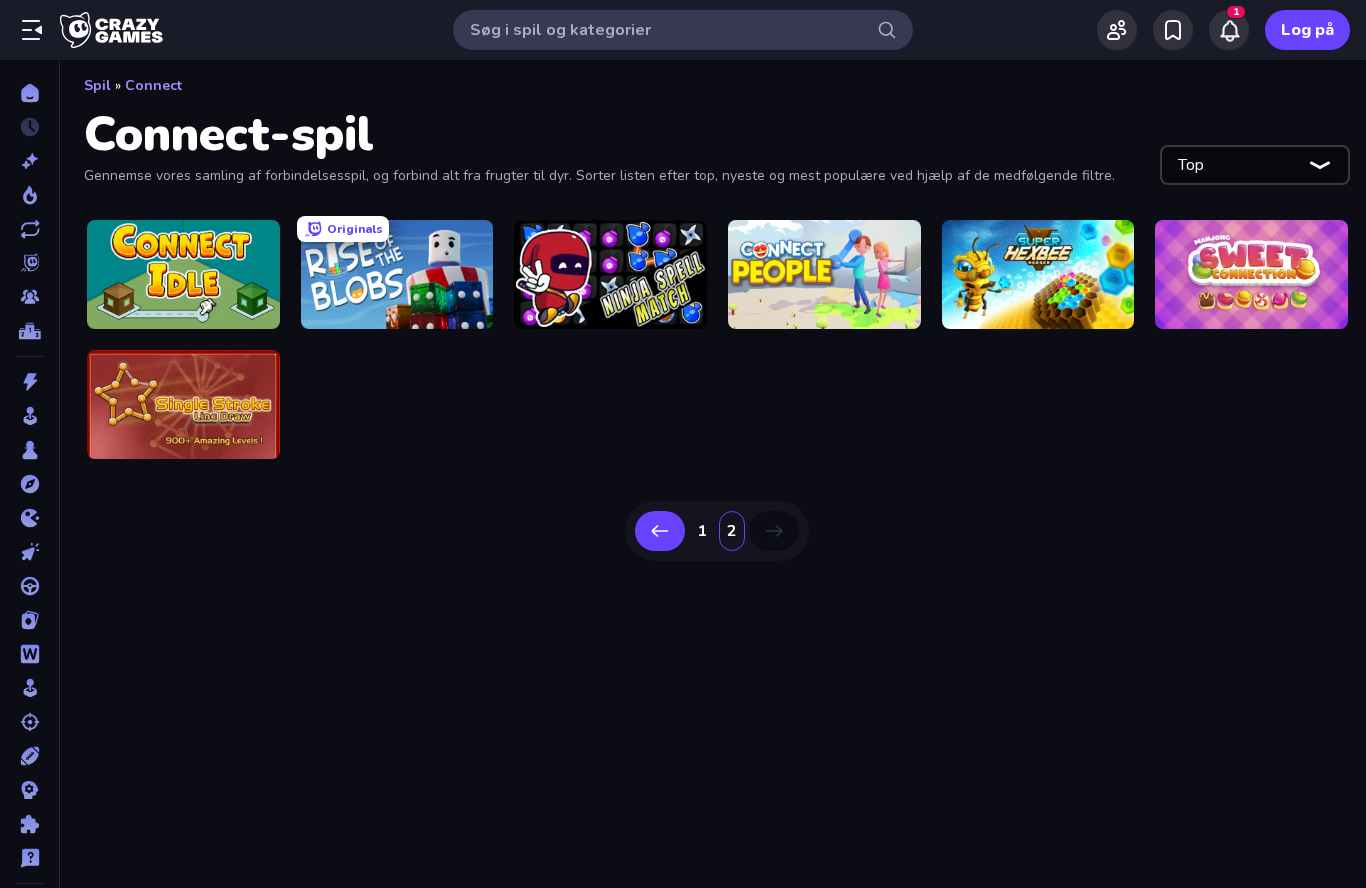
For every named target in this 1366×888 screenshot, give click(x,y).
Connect (153, 85)
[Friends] (1117, 30)
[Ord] (29, 654)
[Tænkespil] (29, 824)
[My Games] (1173, 30)
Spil (97, 85)
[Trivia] (29, 858)
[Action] (29, 382)
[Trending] (29, 195)
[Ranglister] (29, 331)
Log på (1307, 30)
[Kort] (29, 620)
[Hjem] (29, 93)
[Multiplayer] (29, 297)
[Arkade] (29, 416)
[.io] (29, 518)
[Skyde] (29, 722)
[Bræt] (29, 450)
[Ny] (29, 161)
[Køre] (29, 586)
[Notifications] (1229, 30)
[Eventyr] (29, 484)
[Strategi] (29, 790)
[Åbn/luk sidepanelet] (32, 30)
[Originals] (29, 263)
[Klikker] (29, 552)
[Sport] (29, 756)
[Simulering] (29, 688)
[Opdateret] (29, 229)
